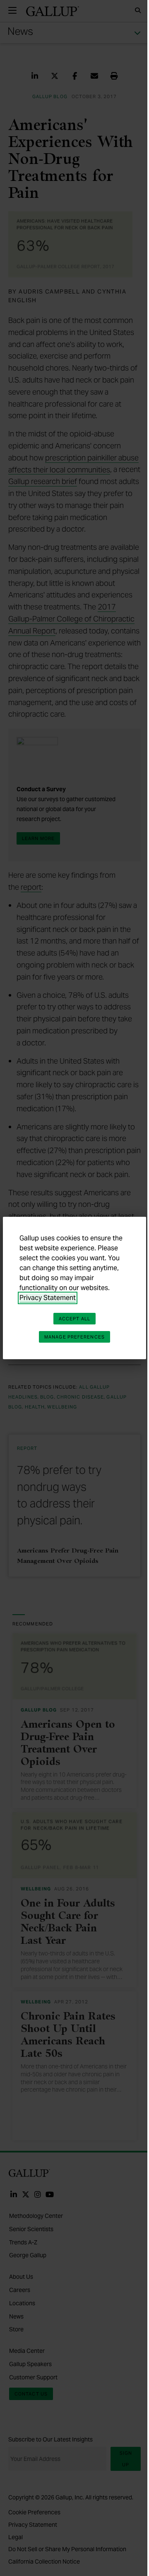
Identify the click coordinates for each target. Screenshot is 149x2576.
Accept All (74, 1319)
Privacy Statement (48, 1298)
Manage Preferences (74, 1337)
